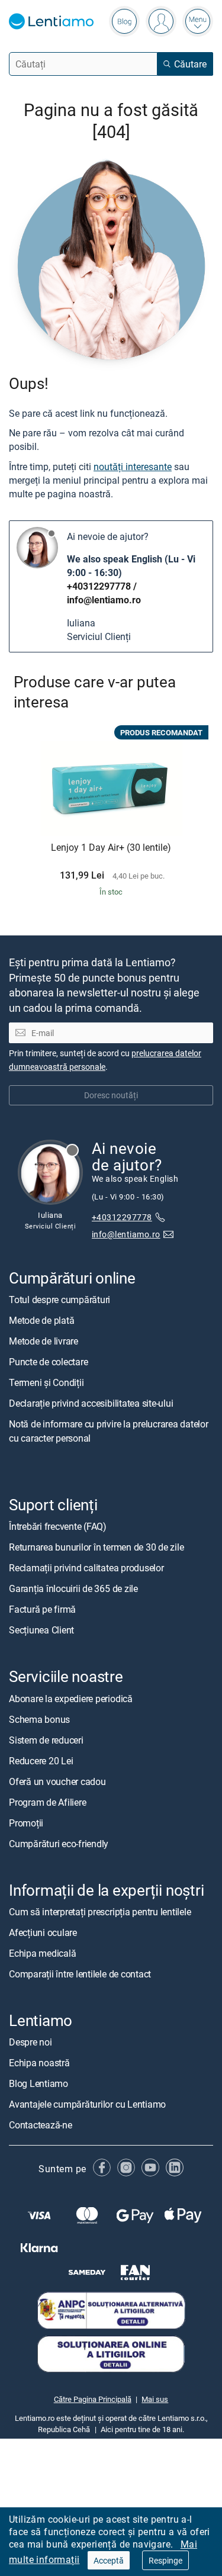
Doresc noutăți (111, 1095)
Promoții (26, 1822)
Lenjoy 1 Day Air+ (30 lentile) (111, 848)
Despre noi (30, 2042)
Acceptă (109, 2560)
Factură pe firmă (42, 1609)
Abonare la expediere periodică (71, 1698)
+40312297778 (99, 586)
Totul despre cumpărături (59, 1300)
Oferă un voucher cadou (57, 1781)
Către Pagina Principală (93, 2399)
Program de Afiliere (47, 1802)
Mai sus (155, 2399)
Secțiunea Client (41, 1630)
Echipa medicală (42, 1953)
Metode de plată (41, 1320)
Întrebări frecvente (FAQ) (58, 1526)
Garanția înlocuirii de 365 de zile (73, 1588)
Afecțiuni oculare (43, 1932)
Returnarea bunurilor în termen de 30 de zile (96, 1547)
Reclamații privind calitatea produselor (86, 1568)
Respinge (165, 2560)
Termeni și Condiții (46, 1382)
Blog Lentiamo (38, 2083)
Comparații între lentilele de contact (80, 1974)
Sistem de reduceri (46, 1739)
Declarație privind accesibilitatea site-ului (91, 1403)
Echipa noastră (39, 2063)
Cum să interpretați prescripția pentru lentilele (100, 1912)
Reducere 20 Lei (41, 1760)
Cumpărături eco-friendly (59, 1843)
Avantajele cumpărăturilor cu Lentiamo (87, 2104)
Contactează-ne (41, 2125)
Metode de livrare (44, 1341)
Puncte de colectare (48, 1362)
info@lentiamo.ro (104, 600)
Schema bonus (39, 1719)
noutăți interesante (133, 467)
